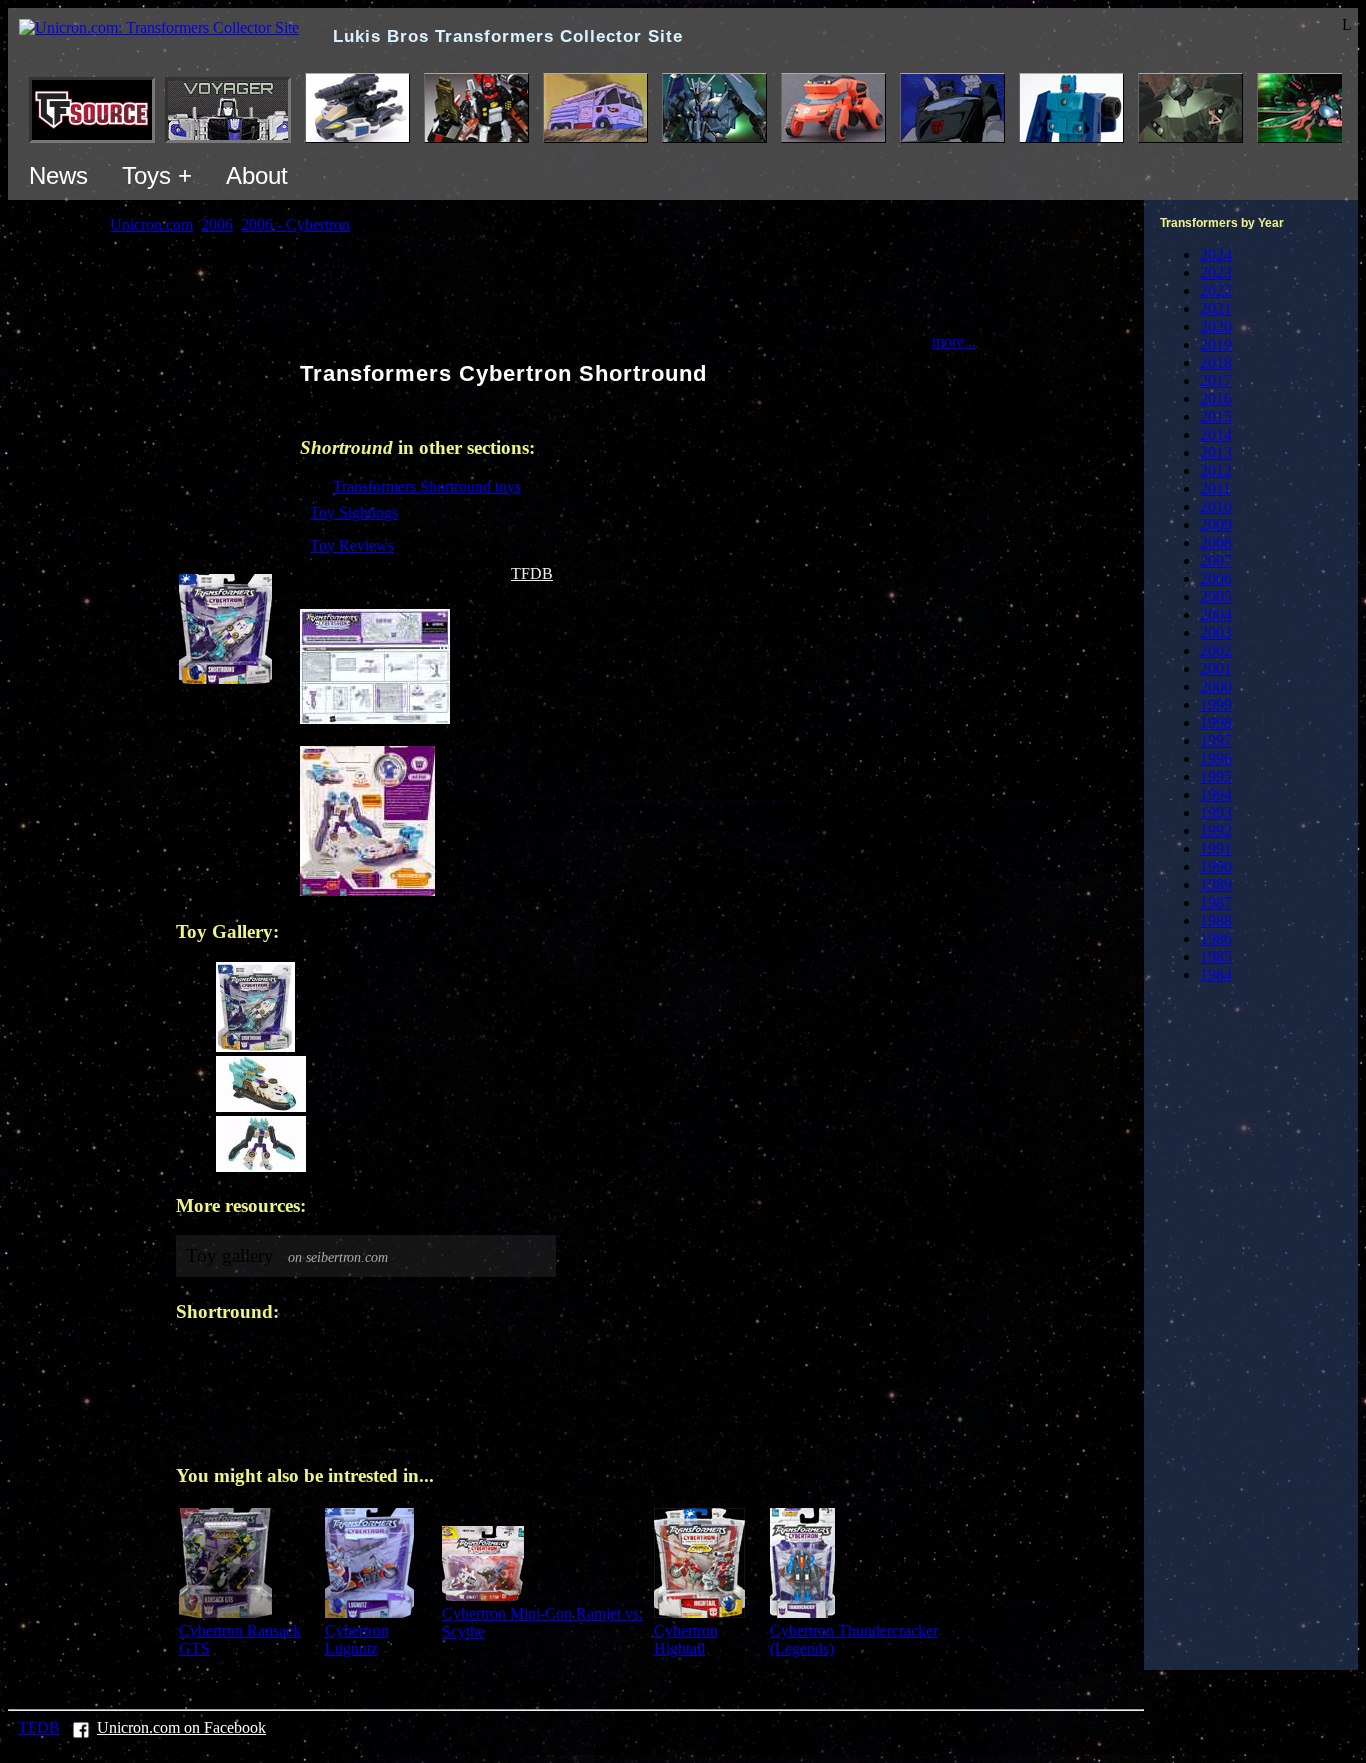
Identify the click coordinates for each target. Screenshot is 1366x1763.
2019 (1216, 344)
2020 (1216, 326)
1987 (1216, 902)
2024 (1216, 254)
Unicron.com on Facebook (181, 1727)
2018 (1216, 362)
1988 (1216, 920)
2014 (1216, 434)
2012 (1216, 470)
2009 (1216, 524)
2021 (1216, 308)
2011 (1215, 488)
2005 (1216, 596)
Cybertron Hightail (686, 1639)
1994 (1216, 794)
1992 (1216, 830)
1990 (1216, 866)
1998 (1216, 722)
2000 (1216, 686)
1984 (1216, 974)
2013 (1216, 452)
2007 (1216, 560)
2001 (1216, 668)
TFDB (532, 573)
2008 (1216, 542)
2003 (1216, 632)
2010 (1216, 506)
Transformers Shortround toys (427, 486)
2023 (1216, 272)
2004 (1216, 614)
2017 (1216, 380)
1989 (1216, 884)
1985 (1216, 956)
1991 (1216, 848)
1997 (1216, 740)
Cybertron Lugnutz (357, 1639)
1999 (1216, 704)
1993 (1216, 812)
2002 (1216, 650)
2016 (1216, 398)
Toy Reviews (352, 545)
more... (954, 341)
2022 (1216, 290)
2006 (1216, 578)
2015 (1216, 416)
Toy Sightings (354, 512)
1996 (1216, 758)
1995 (1216, 776)
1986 (1216, 938)
